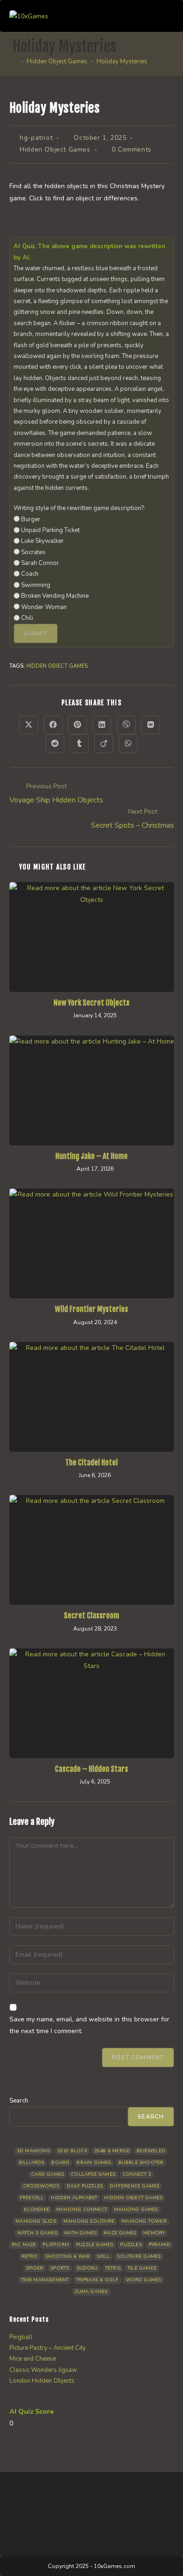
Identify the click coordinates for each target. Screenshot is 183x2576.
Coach (30, 574)
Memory (154, 2233)
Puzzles (131, 2245)
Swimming (36, 585)
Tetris (113, 2268)
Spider (34, 2268)
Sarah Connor (40, 563)
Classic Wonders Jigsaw (43, 2370)
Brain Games (94, 2163)
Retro (30, 2256)
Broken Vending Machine (55, 596)
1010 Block (72, 2151)
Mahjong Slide (36, 2221)
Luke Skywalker (42, 541)
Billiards (32, 2163)
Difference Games (134, 2186)
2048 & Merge (112, 2151)
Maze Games (120, 2233)
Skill (103, 2256)
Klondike (37, 2210)
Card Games (47, 2174)
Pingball (21, 2337)
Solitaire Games (139, 2256)
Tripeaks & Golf (97, 2280)
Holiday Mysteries (122, 61)
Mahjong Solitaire (89, 2221)
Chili (27, 618)
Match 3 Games (38, 2233)
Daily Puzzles (85, 2186)
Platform (56, 2245)
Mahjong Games (136, 2210)
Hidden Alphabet (74, 2198)
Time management (45, 2280)
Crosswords (41, 2186)
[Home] (15, 61)
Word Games (144, 2280)
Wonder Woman (44, 607)
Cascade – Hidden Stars (91, 1769)
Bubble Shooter (141, 2163)
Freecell (32, 2198)
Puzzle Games (95, 2245)
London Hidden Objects (42, 2381)
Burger (31, 519)
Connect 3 (137, 2174)
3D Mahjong (34, 2151)
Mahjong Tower (144, 2221)
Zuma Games (91, 2292)
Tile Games (142, 2268)
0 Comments (132, 149)
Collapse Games (93, 2174)
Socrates (33, 552)
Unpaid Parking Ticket (50, 530)
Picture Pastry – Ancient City (48, 2348)
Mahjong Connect (82, 2210)
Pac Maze (24, 2245)
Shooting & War (68, 2256)
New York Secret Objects (91, 1003)
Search (19, 2101)
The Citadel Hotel (91, 1463)
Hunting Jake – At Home (91, 1156)
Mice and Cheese (33, 2359)
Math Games (80, 2233)
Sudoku (87, 2268)
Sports (60, 2268)
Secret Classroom (91, 1616)
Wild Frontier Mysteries (91, 1309)
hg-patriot (36, 138)
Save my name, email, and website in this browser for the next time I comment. (89, 2025)
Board (60, 2163)
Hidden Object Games (55, 149)
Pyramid (160, 2245)
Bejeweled (151, 2151)
